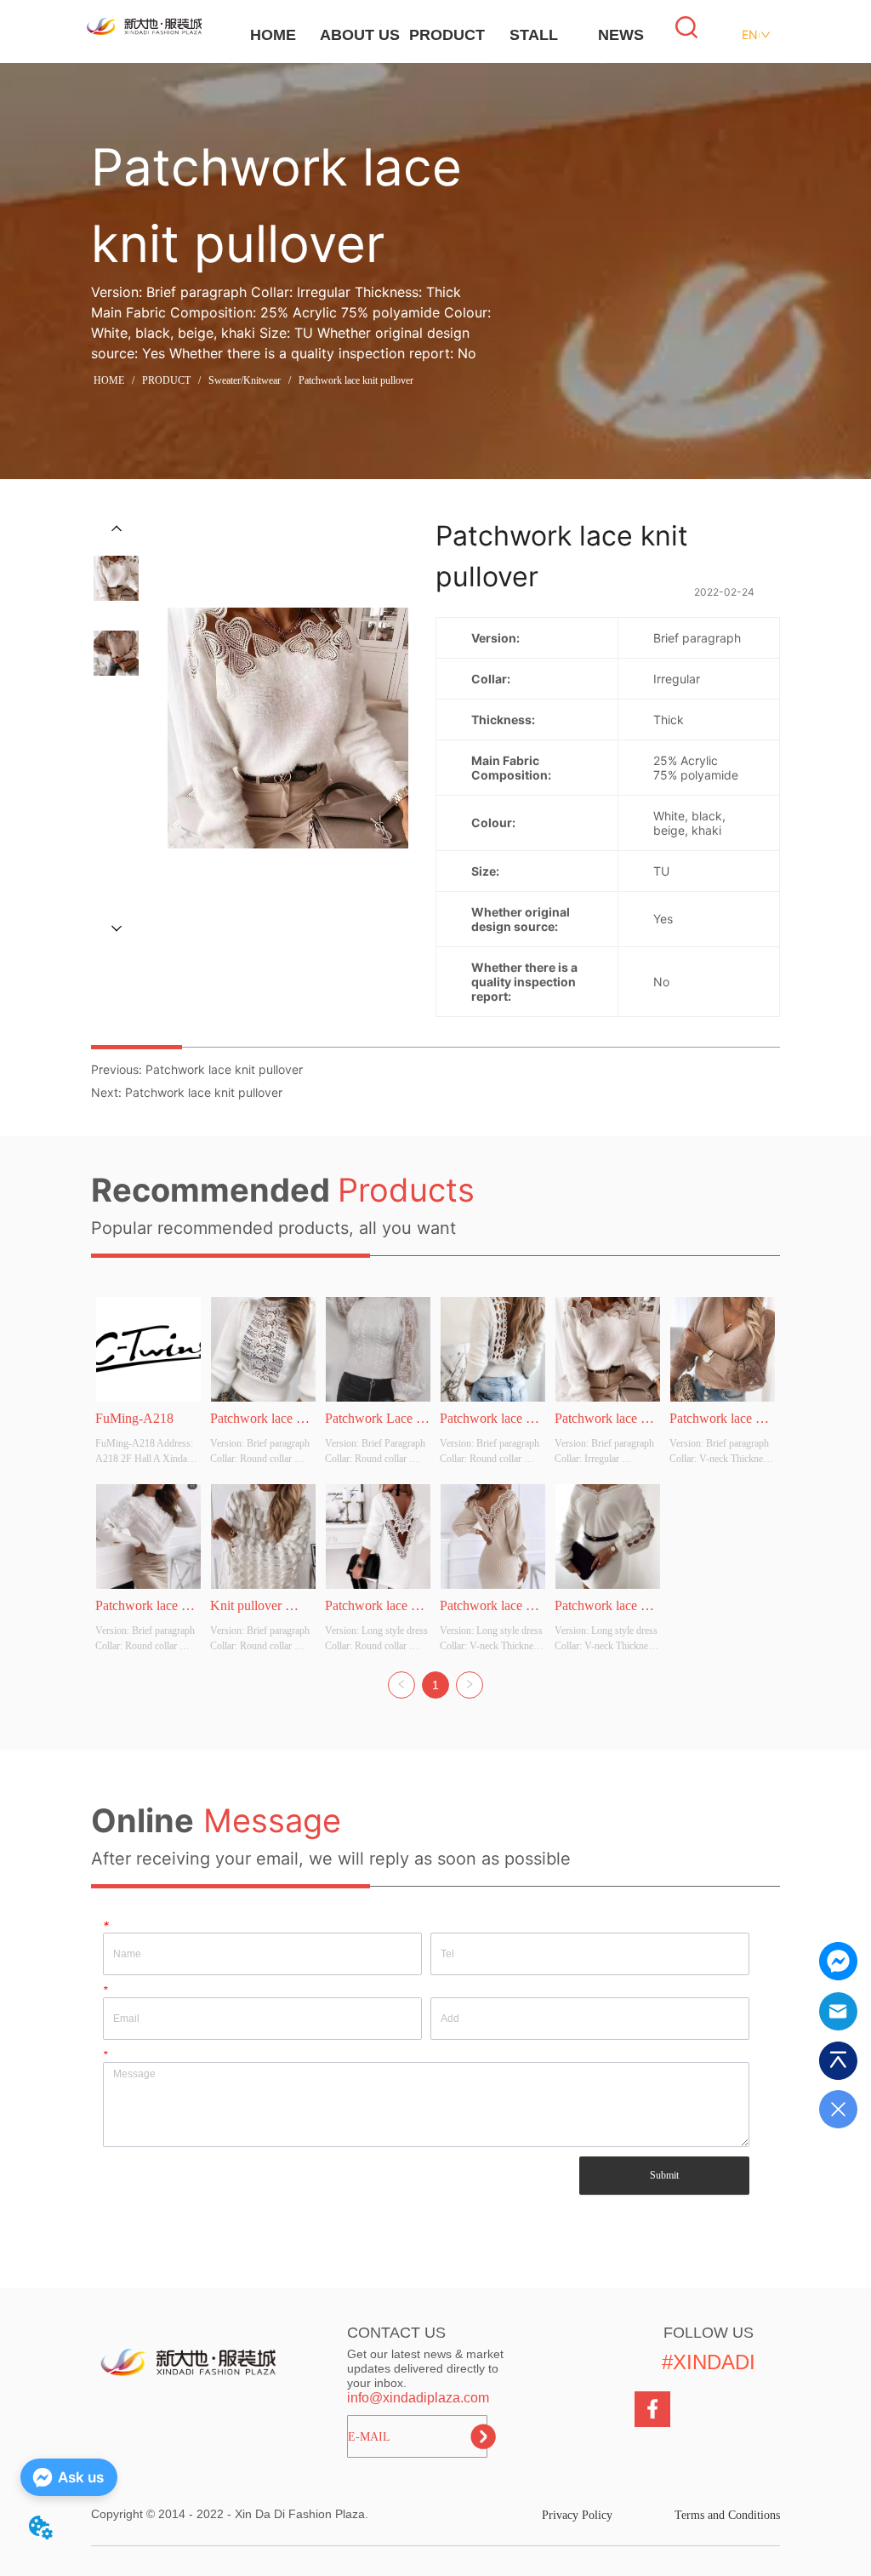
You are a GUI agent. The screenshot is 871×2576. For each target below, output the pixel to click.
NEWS (621, 35)
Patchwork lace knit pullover (356, 380)
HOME (273, 35)
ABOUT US (360, 35)
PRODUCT (447, 35)
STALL (534, 35)
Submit (664, 2175)
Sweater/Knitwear (245, 380)
